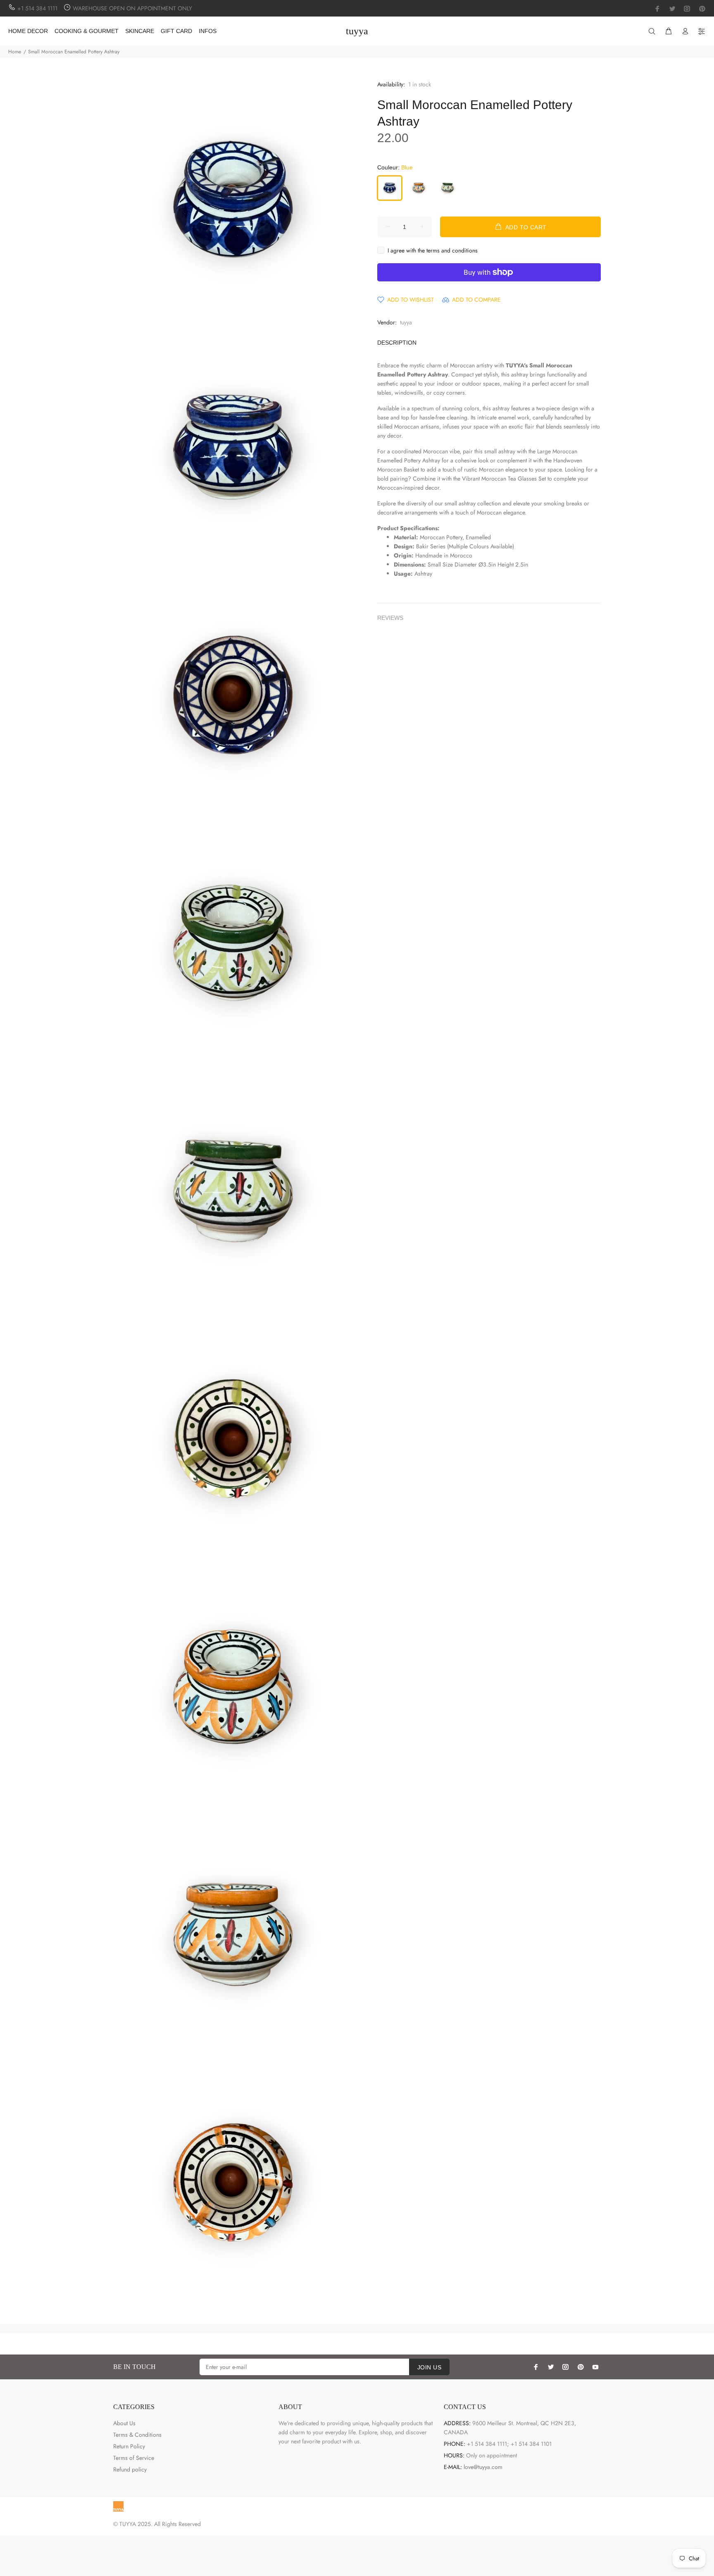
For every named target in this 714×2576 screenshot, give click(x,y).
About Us (124, 2423)
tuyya (406, 322)
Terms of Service (134, 2458)
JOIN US (429, 2367)
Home (15, 52)
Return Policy (129, 2446)
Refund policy (130, 2469)
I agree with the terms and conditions (433, 250)
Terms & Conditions (137, 2435)
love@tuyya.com (483, 2467)
